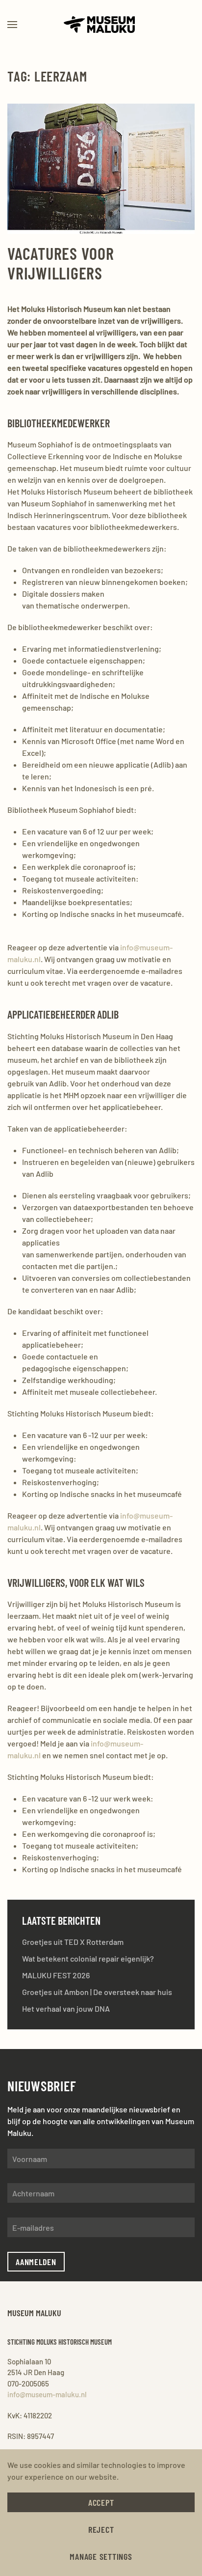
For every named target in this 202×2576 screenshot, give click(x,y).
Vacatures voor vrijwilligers (61, 263)
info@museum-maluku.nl (47, 2394)
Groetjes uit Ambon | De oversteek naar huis (97, 1992)
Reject (101, 2529)
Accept (101, 2502)
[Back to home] (101, 25)
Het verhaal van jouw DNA (66, 2008)
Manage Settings (101, 2556)
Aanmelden (36, 2262)
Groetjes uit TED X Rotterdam (73, 1942)
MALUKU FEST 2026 (56, 1975)
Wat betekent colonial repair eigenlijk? (88, 1958)
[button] (12, 25)
